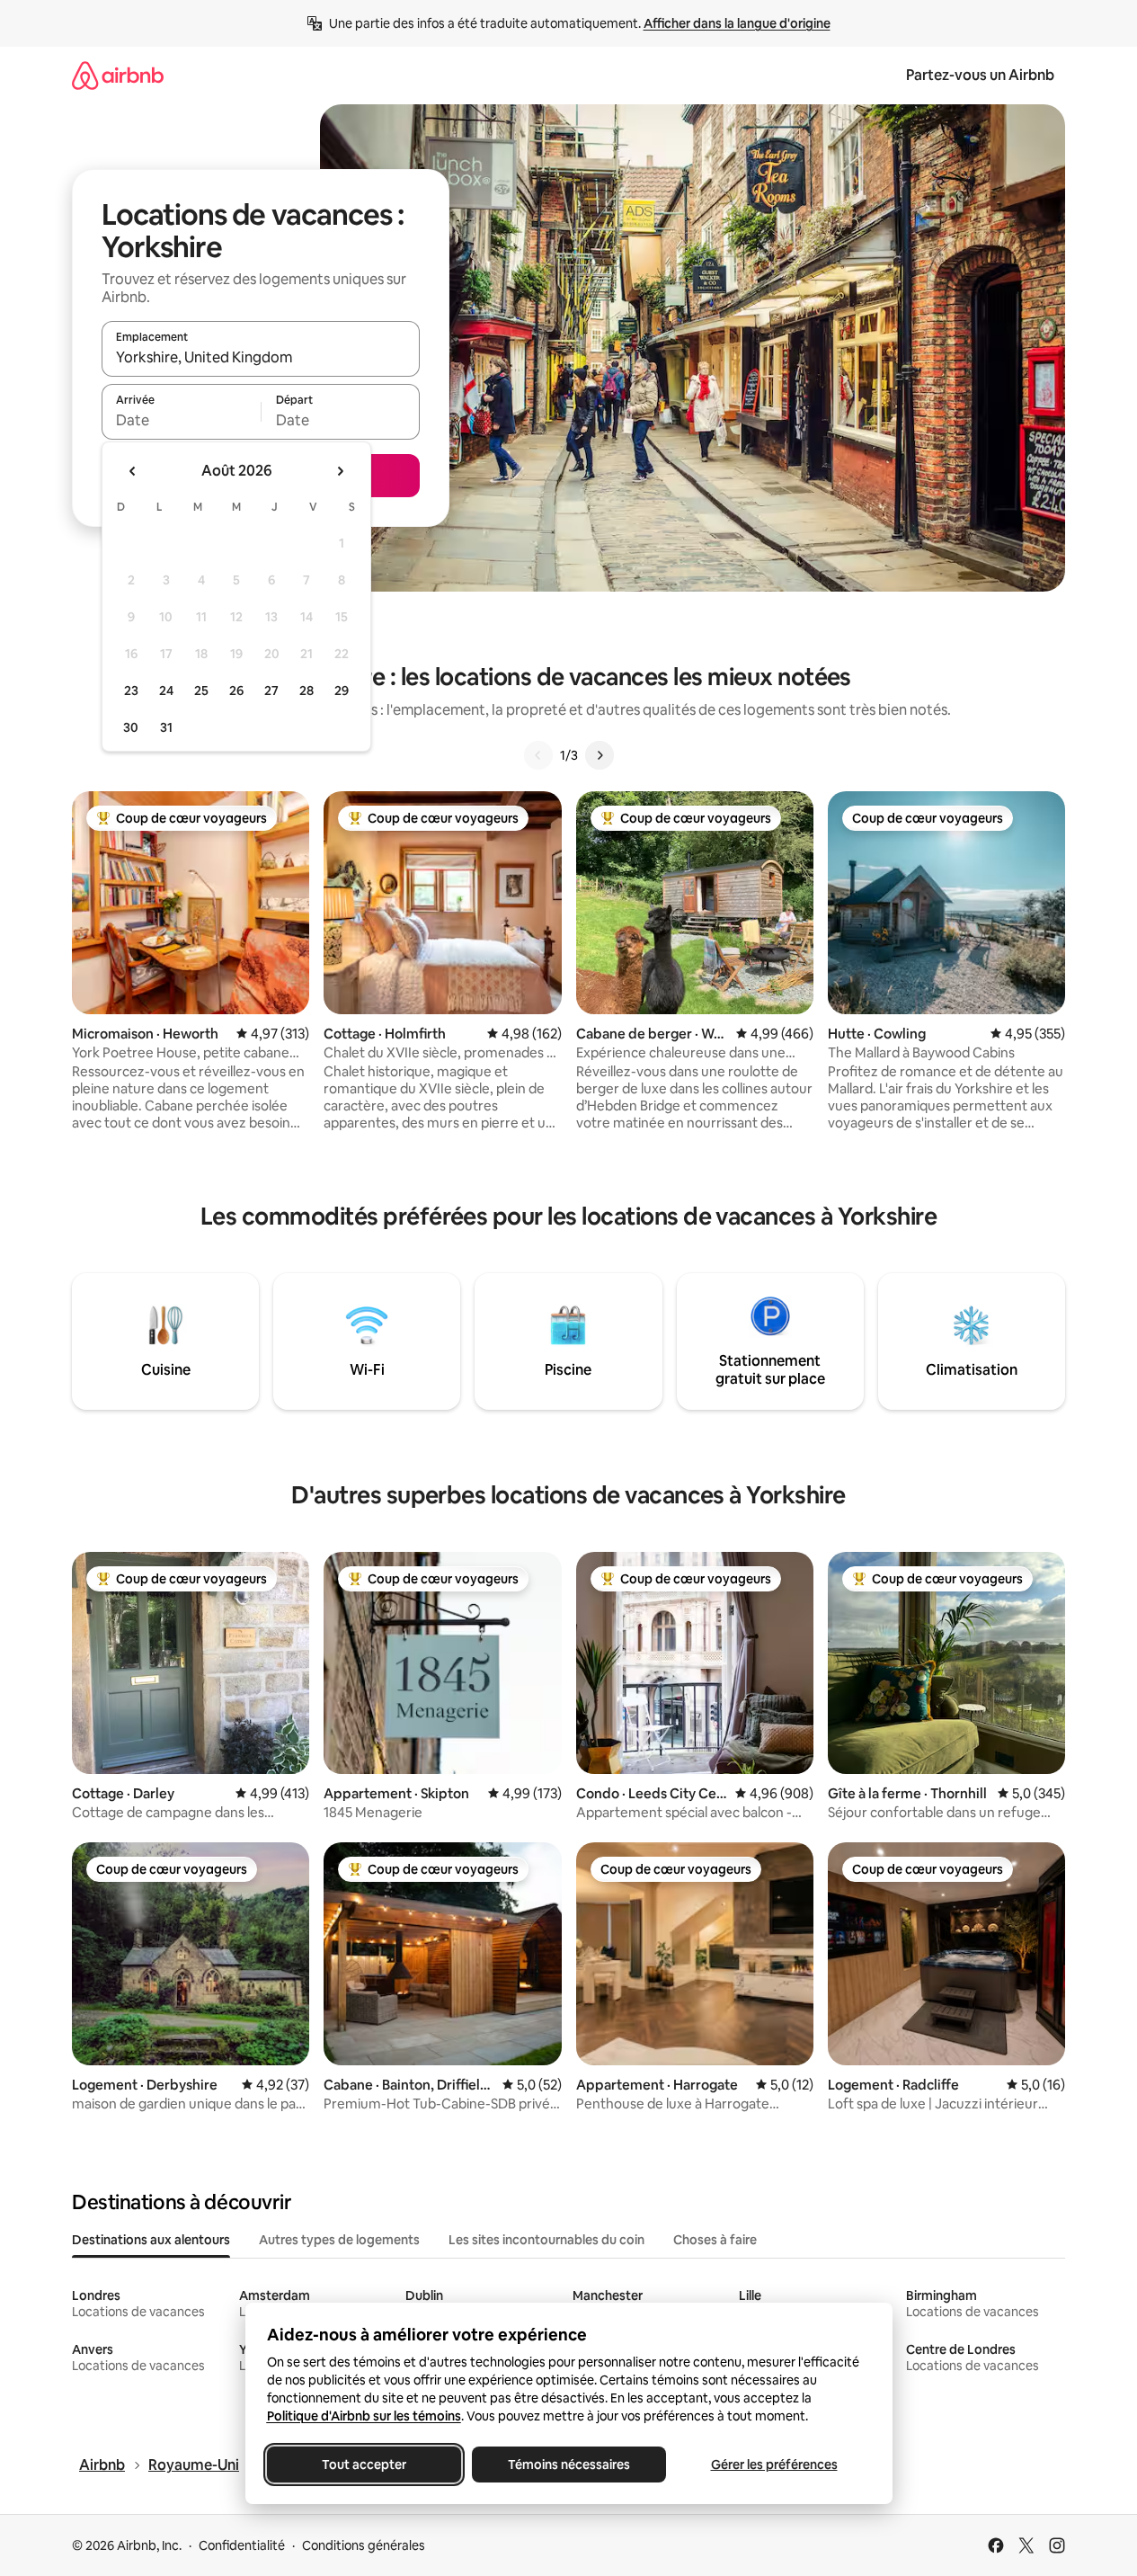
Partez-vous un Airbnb (980, 75)
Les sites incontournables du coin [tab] (546, 2240)
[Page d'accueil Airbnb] (118, 75)
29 (342, 691)
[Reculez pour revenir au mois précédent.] (133, 471)
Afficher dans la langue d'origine (737, 23)
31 (166, 727)
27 (271, 691)
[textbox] (181, 420)
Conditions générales (364, 2545)
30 (131, 727)
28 (306, 691)
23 (131, 691)
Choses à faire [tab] (715, 2240)
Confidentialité (242, 2545)
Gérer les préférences (773, 2465)
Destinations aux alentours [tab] (151, 2240)
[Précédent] (538, 755)
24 (166, 691)
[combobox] (261, 357)
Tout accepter (364, 2465)
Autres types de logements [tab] (339, 2240)
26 (236, 691)
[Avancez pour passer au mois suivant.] (340, 471)
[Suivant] (600, 755)
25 (201, 691)
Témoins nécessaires (569, 2465)
